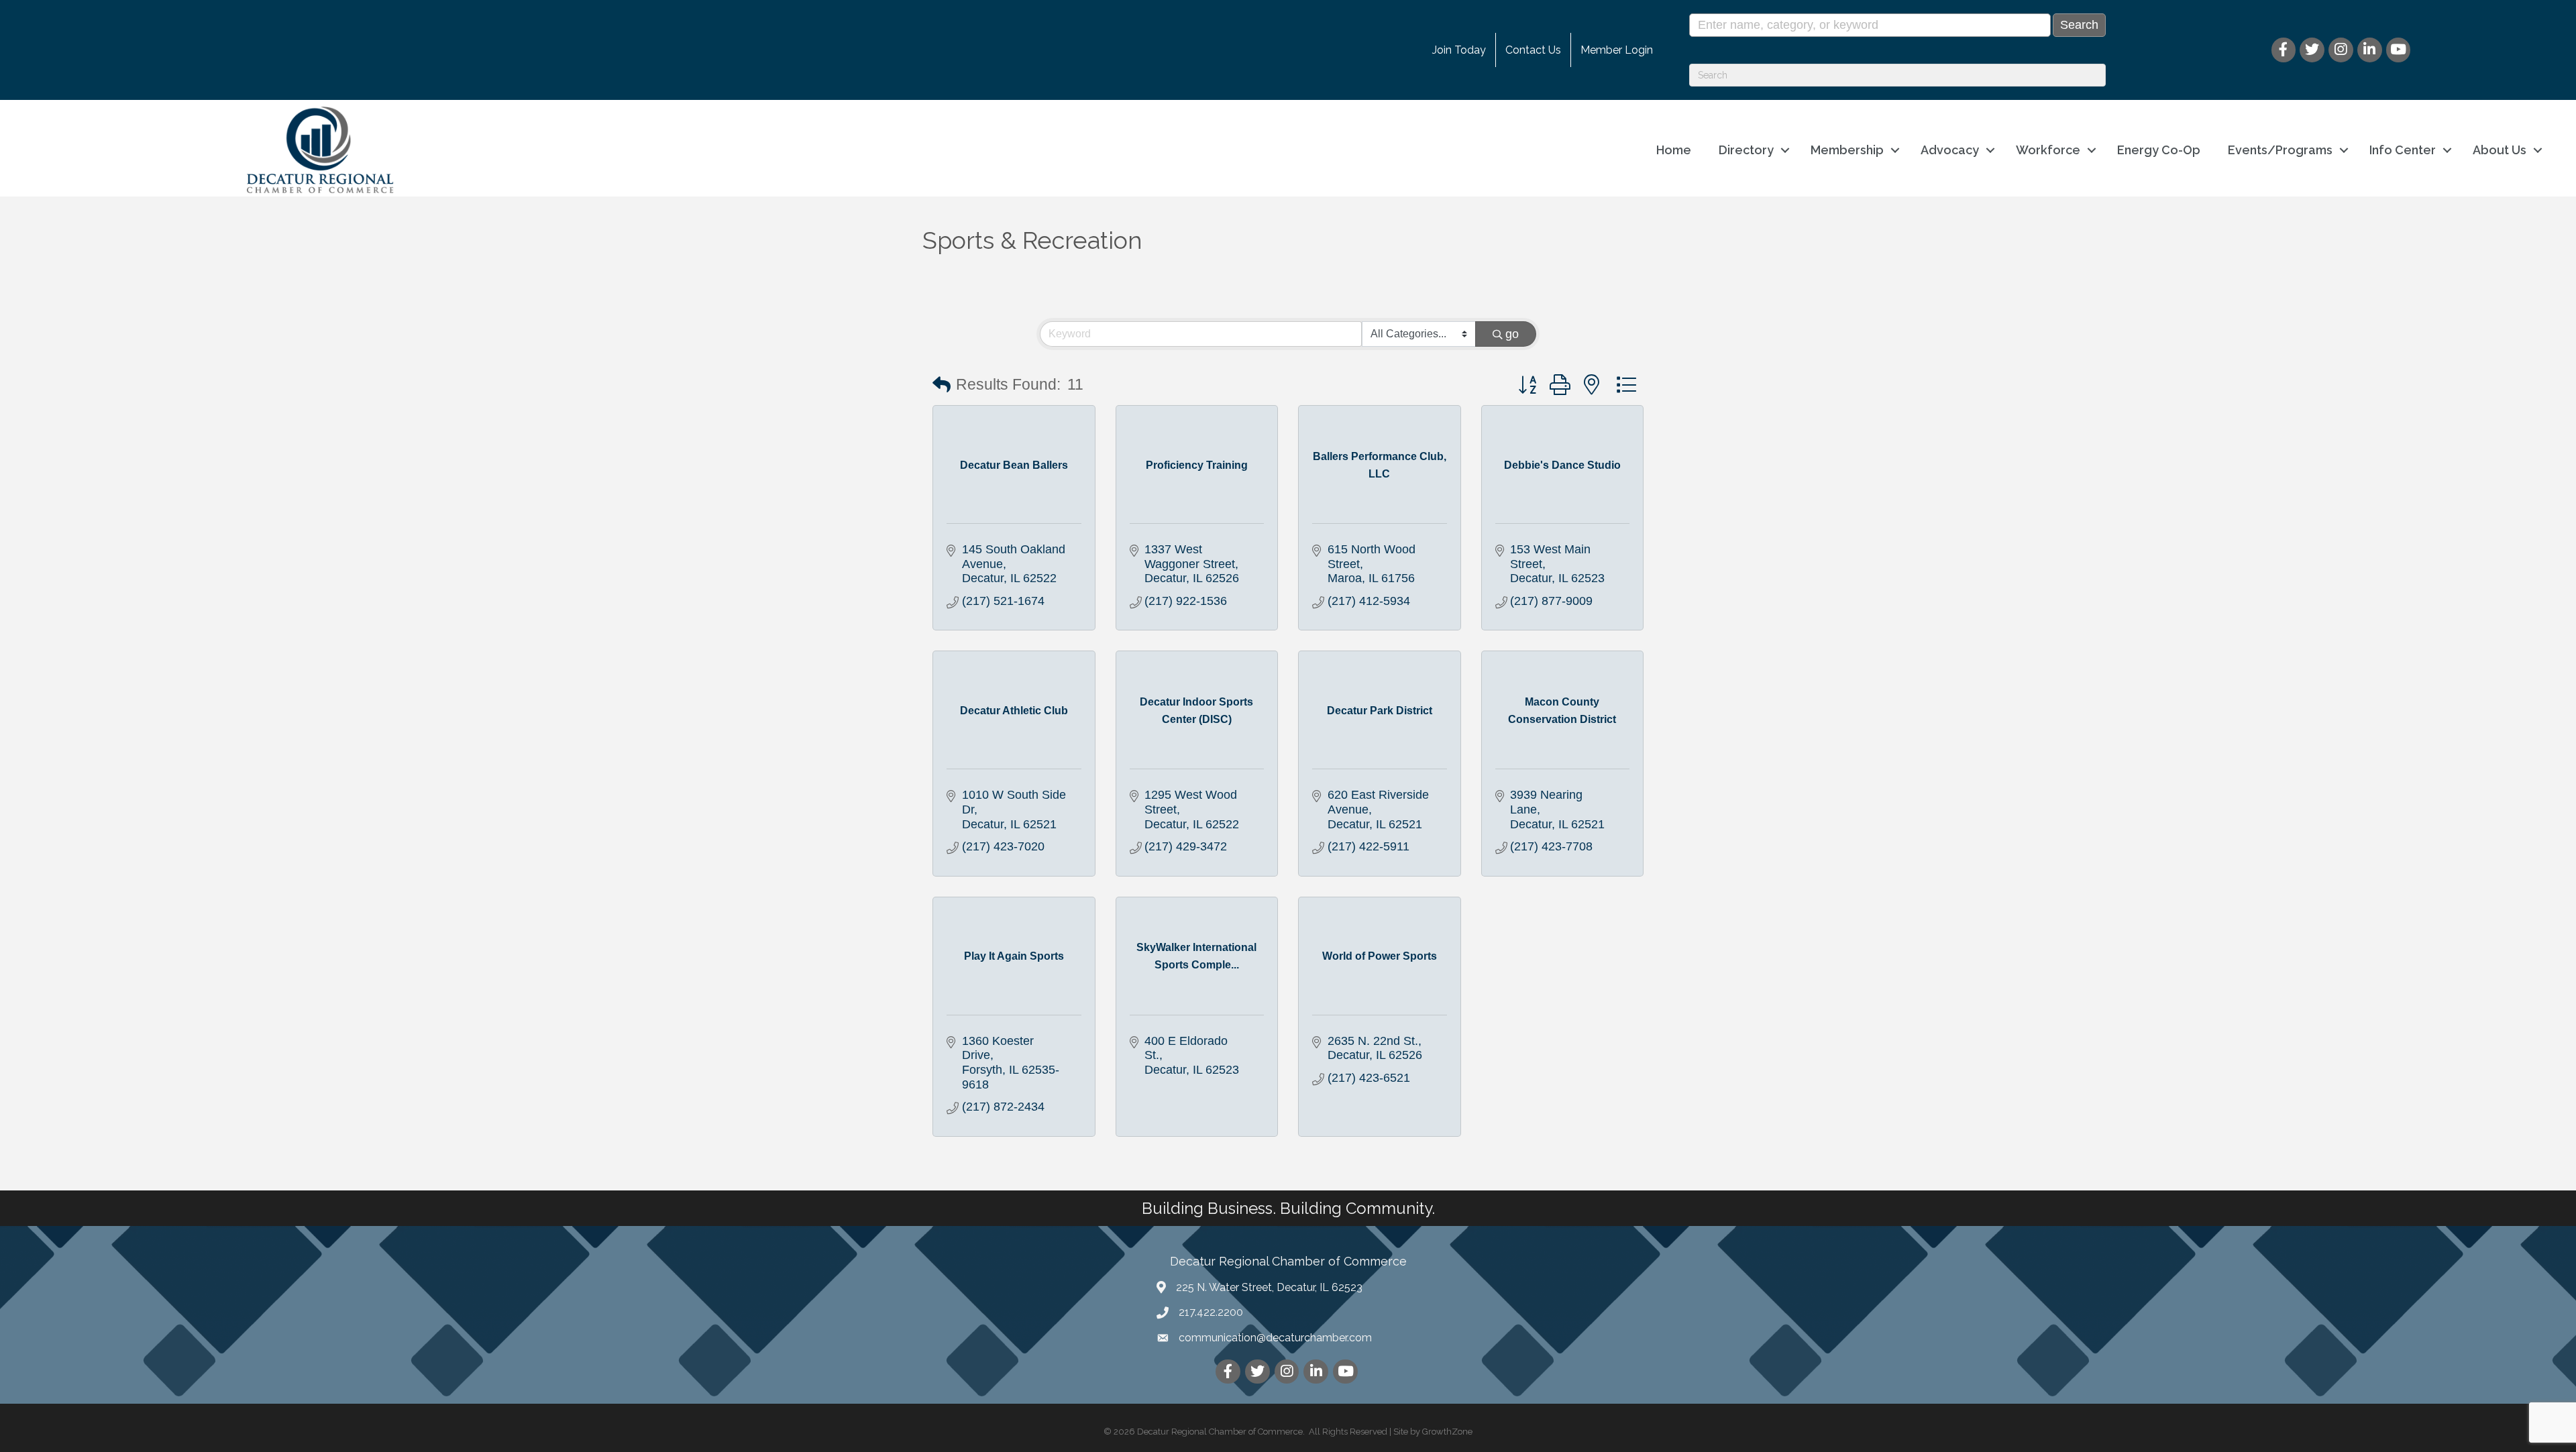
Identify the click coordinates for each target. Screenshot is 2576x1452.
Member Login (1617, 50)
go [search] (1512, 334)
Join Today (1459, 50)
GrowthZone (1447, 1432)
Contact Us (1533, 50)
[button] (942, 385)
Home (1674, 150)
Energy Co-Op (2159, 150)
